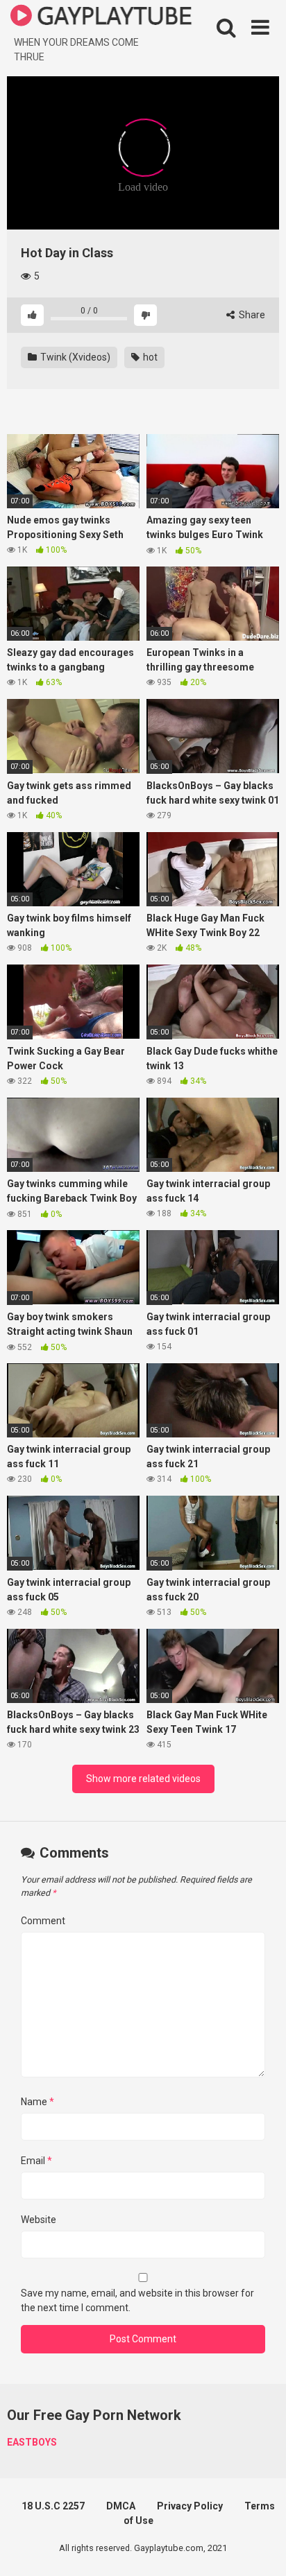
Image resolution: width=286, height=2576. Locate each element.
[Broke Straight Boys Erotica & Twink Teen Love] (101, 18)
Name (37, 2102)
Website (39, 2220)
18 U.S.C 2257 (53, 2506)
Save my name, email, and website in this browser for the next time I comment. (137, 2300)
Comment (43, 1921)
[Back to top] (260, 2548)
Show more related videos (143, 1779)
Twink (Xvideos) (74, 357)
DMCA (121, 2506)
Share (251, 315)
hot (149, 357)
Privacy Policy (190, 2506)
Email (36, 2161)
